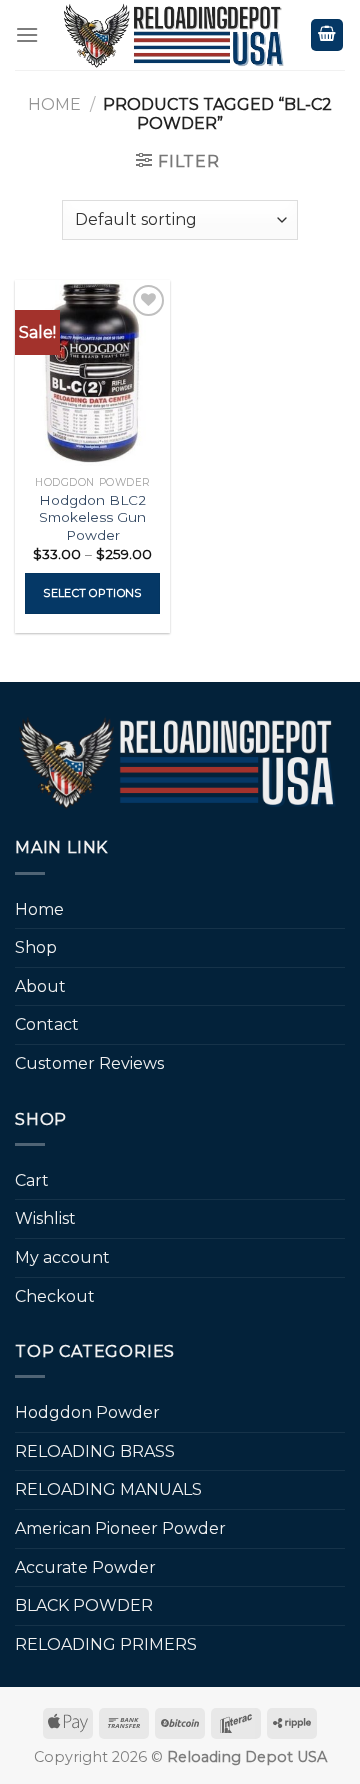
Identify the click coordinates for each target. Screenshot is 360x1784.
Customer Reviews (89, 1063)
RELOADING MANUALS (108, 1489)
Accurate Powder (85, 1567)
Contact (47, 1024)
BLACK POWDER (84, 1605)
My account (62, 1257)
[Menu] (27, 34)
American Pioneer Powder (120, 1528)
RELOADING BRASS (95, 1451)
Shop (36, 947)
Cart (32, 1180)
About (40, 986)
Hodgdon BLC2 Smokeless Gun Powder (92, 517)
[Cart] (327, 35)
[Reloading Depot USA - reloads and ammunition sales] (174, 35)
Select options (92, 593)
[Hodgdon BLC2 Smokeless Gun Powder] (92, 373)
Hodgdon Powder (87, 1412)
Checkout (55, 1296)
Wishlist (45, 1218)
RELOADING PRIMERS (106, 1644)
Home (54, 104)
